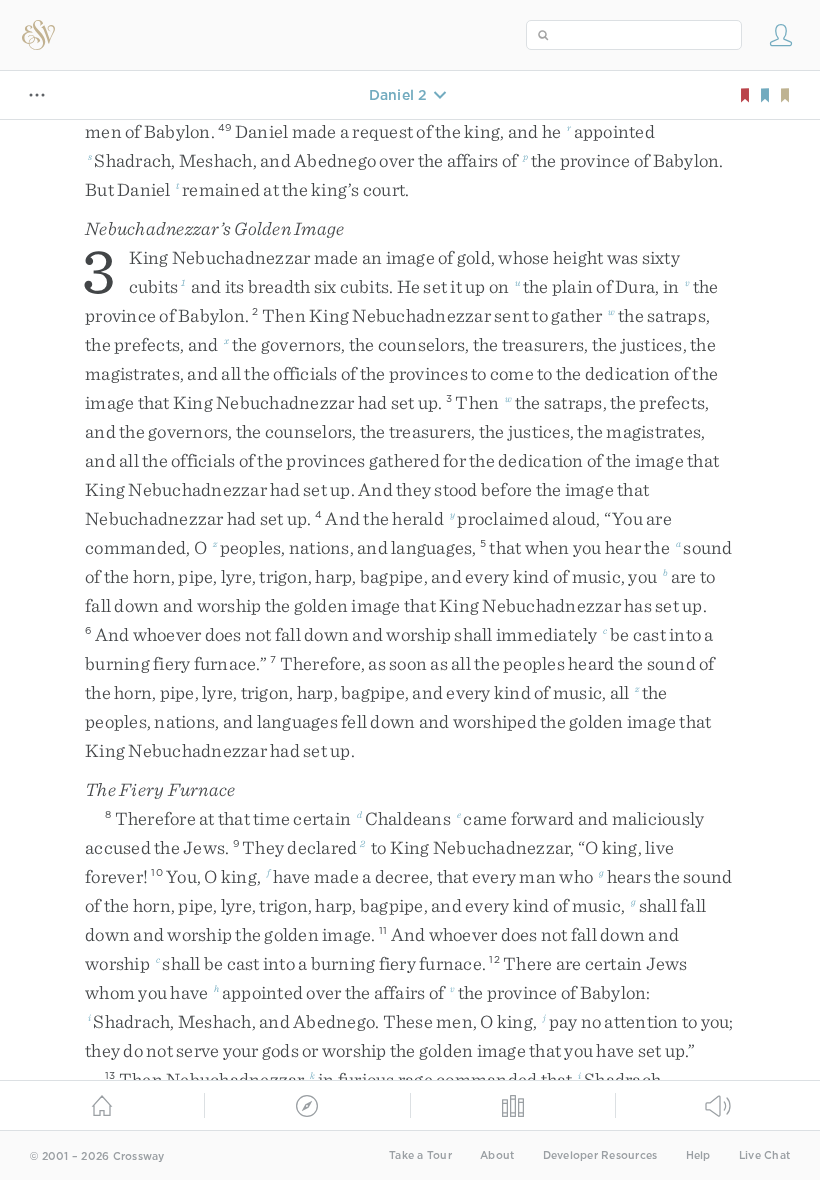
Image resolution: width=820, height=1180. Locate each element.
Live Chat (764, 1155)
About (497, 1155)
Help (698, 1155)
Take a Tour (420, 1155)
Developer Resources (600, 1155)
